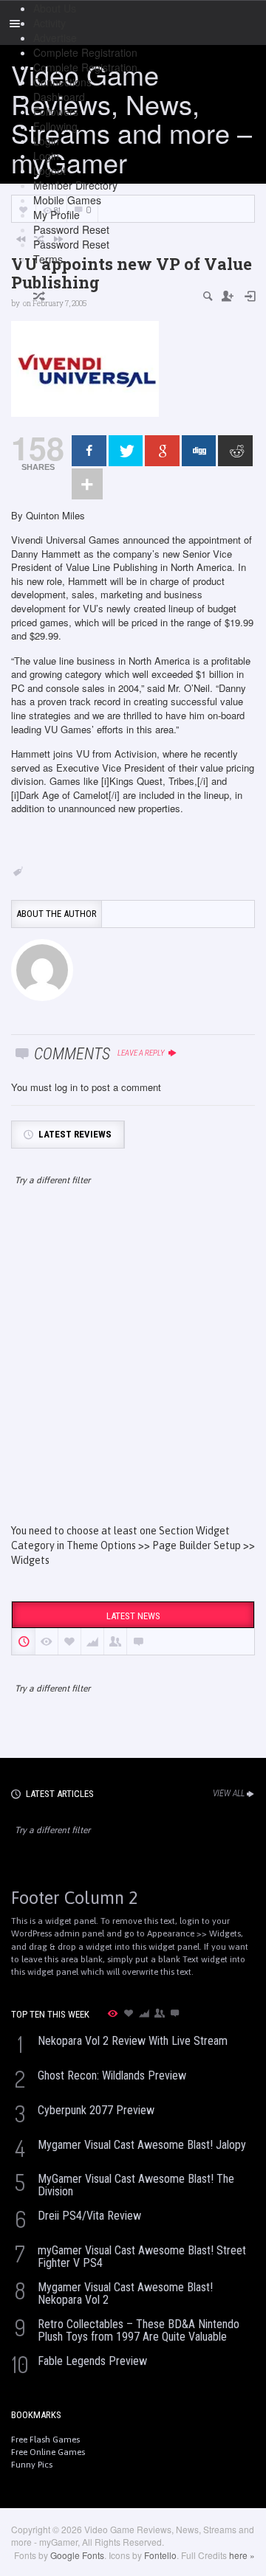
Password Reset (71, 229)
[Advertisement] (133, 1368)
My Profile (57, 215)
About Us (55, 8)
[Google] (162, 451)
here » (242, 2555)
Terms (48, 259)
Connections (62, 82)
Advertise (55, 38)
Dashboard (59, 97)
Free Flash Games (45, 2440)
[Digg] (199, 451)
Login (46, 141)
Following (55, 126)
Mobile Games (67, 200)
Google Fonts (77, 2555)
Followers (56, 111)
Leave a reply (142, 1053)
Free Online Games (48, 2452)
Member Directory (75, 185)
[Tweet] (126, 451)
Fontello (160, 2555)
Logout (50, 170)
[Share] (89, 451)
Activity (50, 23)
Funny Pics (32, 2465)
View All (229, 1793)
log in (66, 1087)
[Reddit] (235, 451)
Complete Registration (85, 52)
